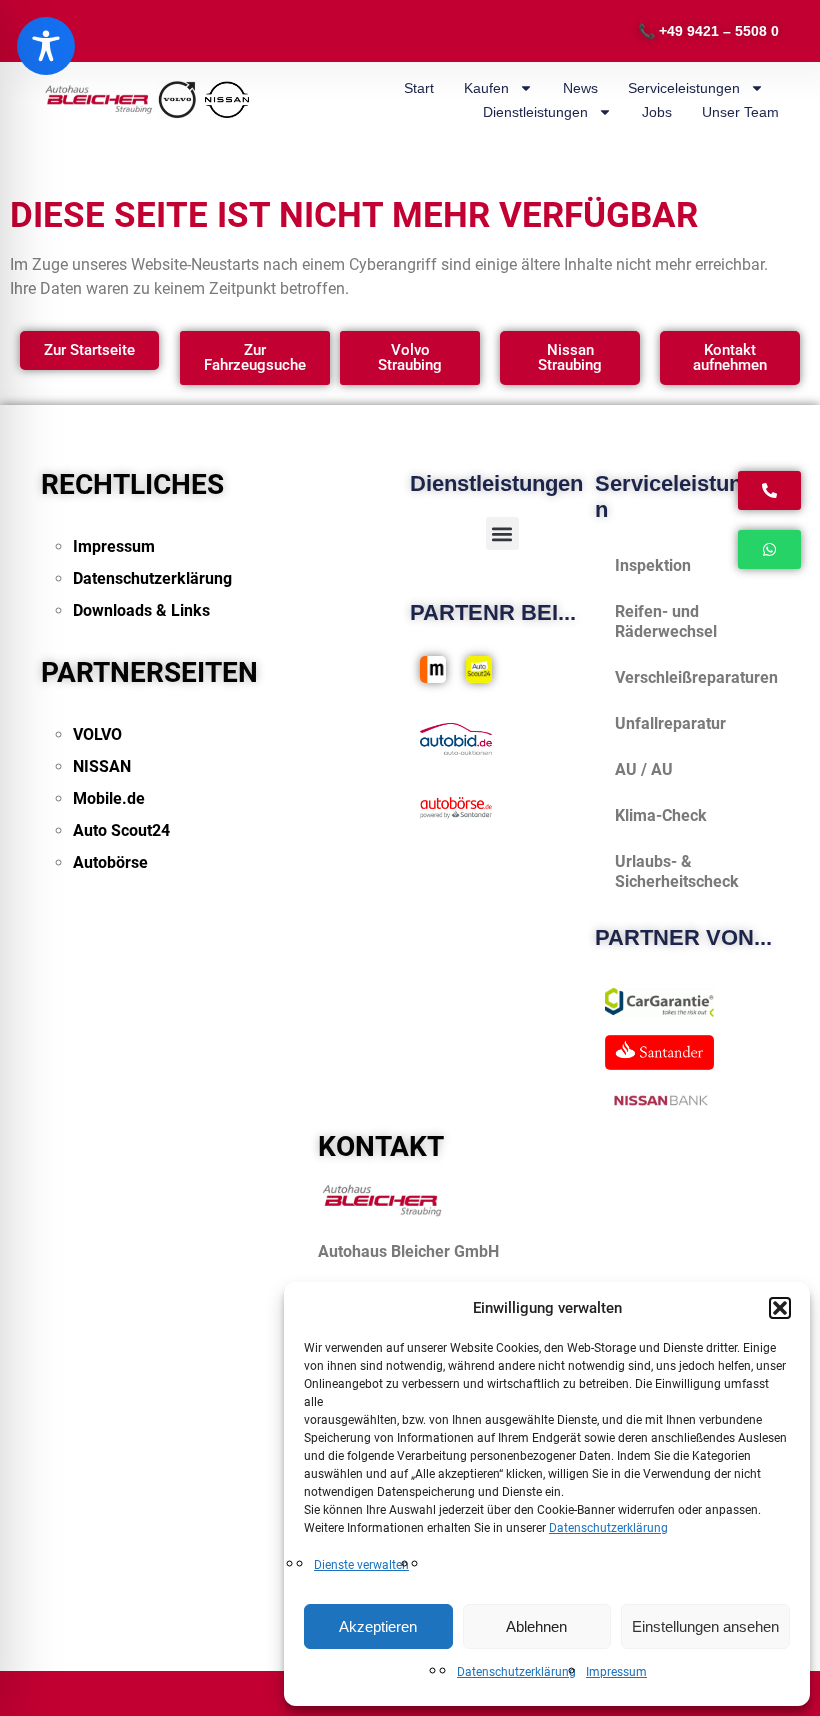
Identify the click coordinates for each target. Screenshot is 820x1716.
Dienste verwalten (361, 1565)
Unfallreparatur (670, 723)
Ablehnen (536, 1626)
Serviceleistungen (684, 88)
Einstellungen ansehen (705, 1626)
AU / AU (644, 769)
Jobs (657, 112)
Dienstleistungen (535, 112)
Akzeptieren (378, 1626)
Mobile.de (109, 798)
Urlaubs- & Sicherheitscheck (677, 871)
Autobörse (110, 862)
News (580, 88)
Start (419, 88)
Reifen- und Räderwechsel (666, 621)
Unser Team (740, 112)
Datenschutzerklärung (608, 1528)
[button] (780, 1308)
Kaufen (486, 88)
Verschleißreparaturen (696, 677)
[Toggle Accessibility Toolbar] (46, 46)
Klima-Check (661, 815)
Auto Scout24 (121, 830)
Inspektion (653, 565)
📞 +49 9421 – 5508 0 (708, 31)
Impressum (616, 1672)
